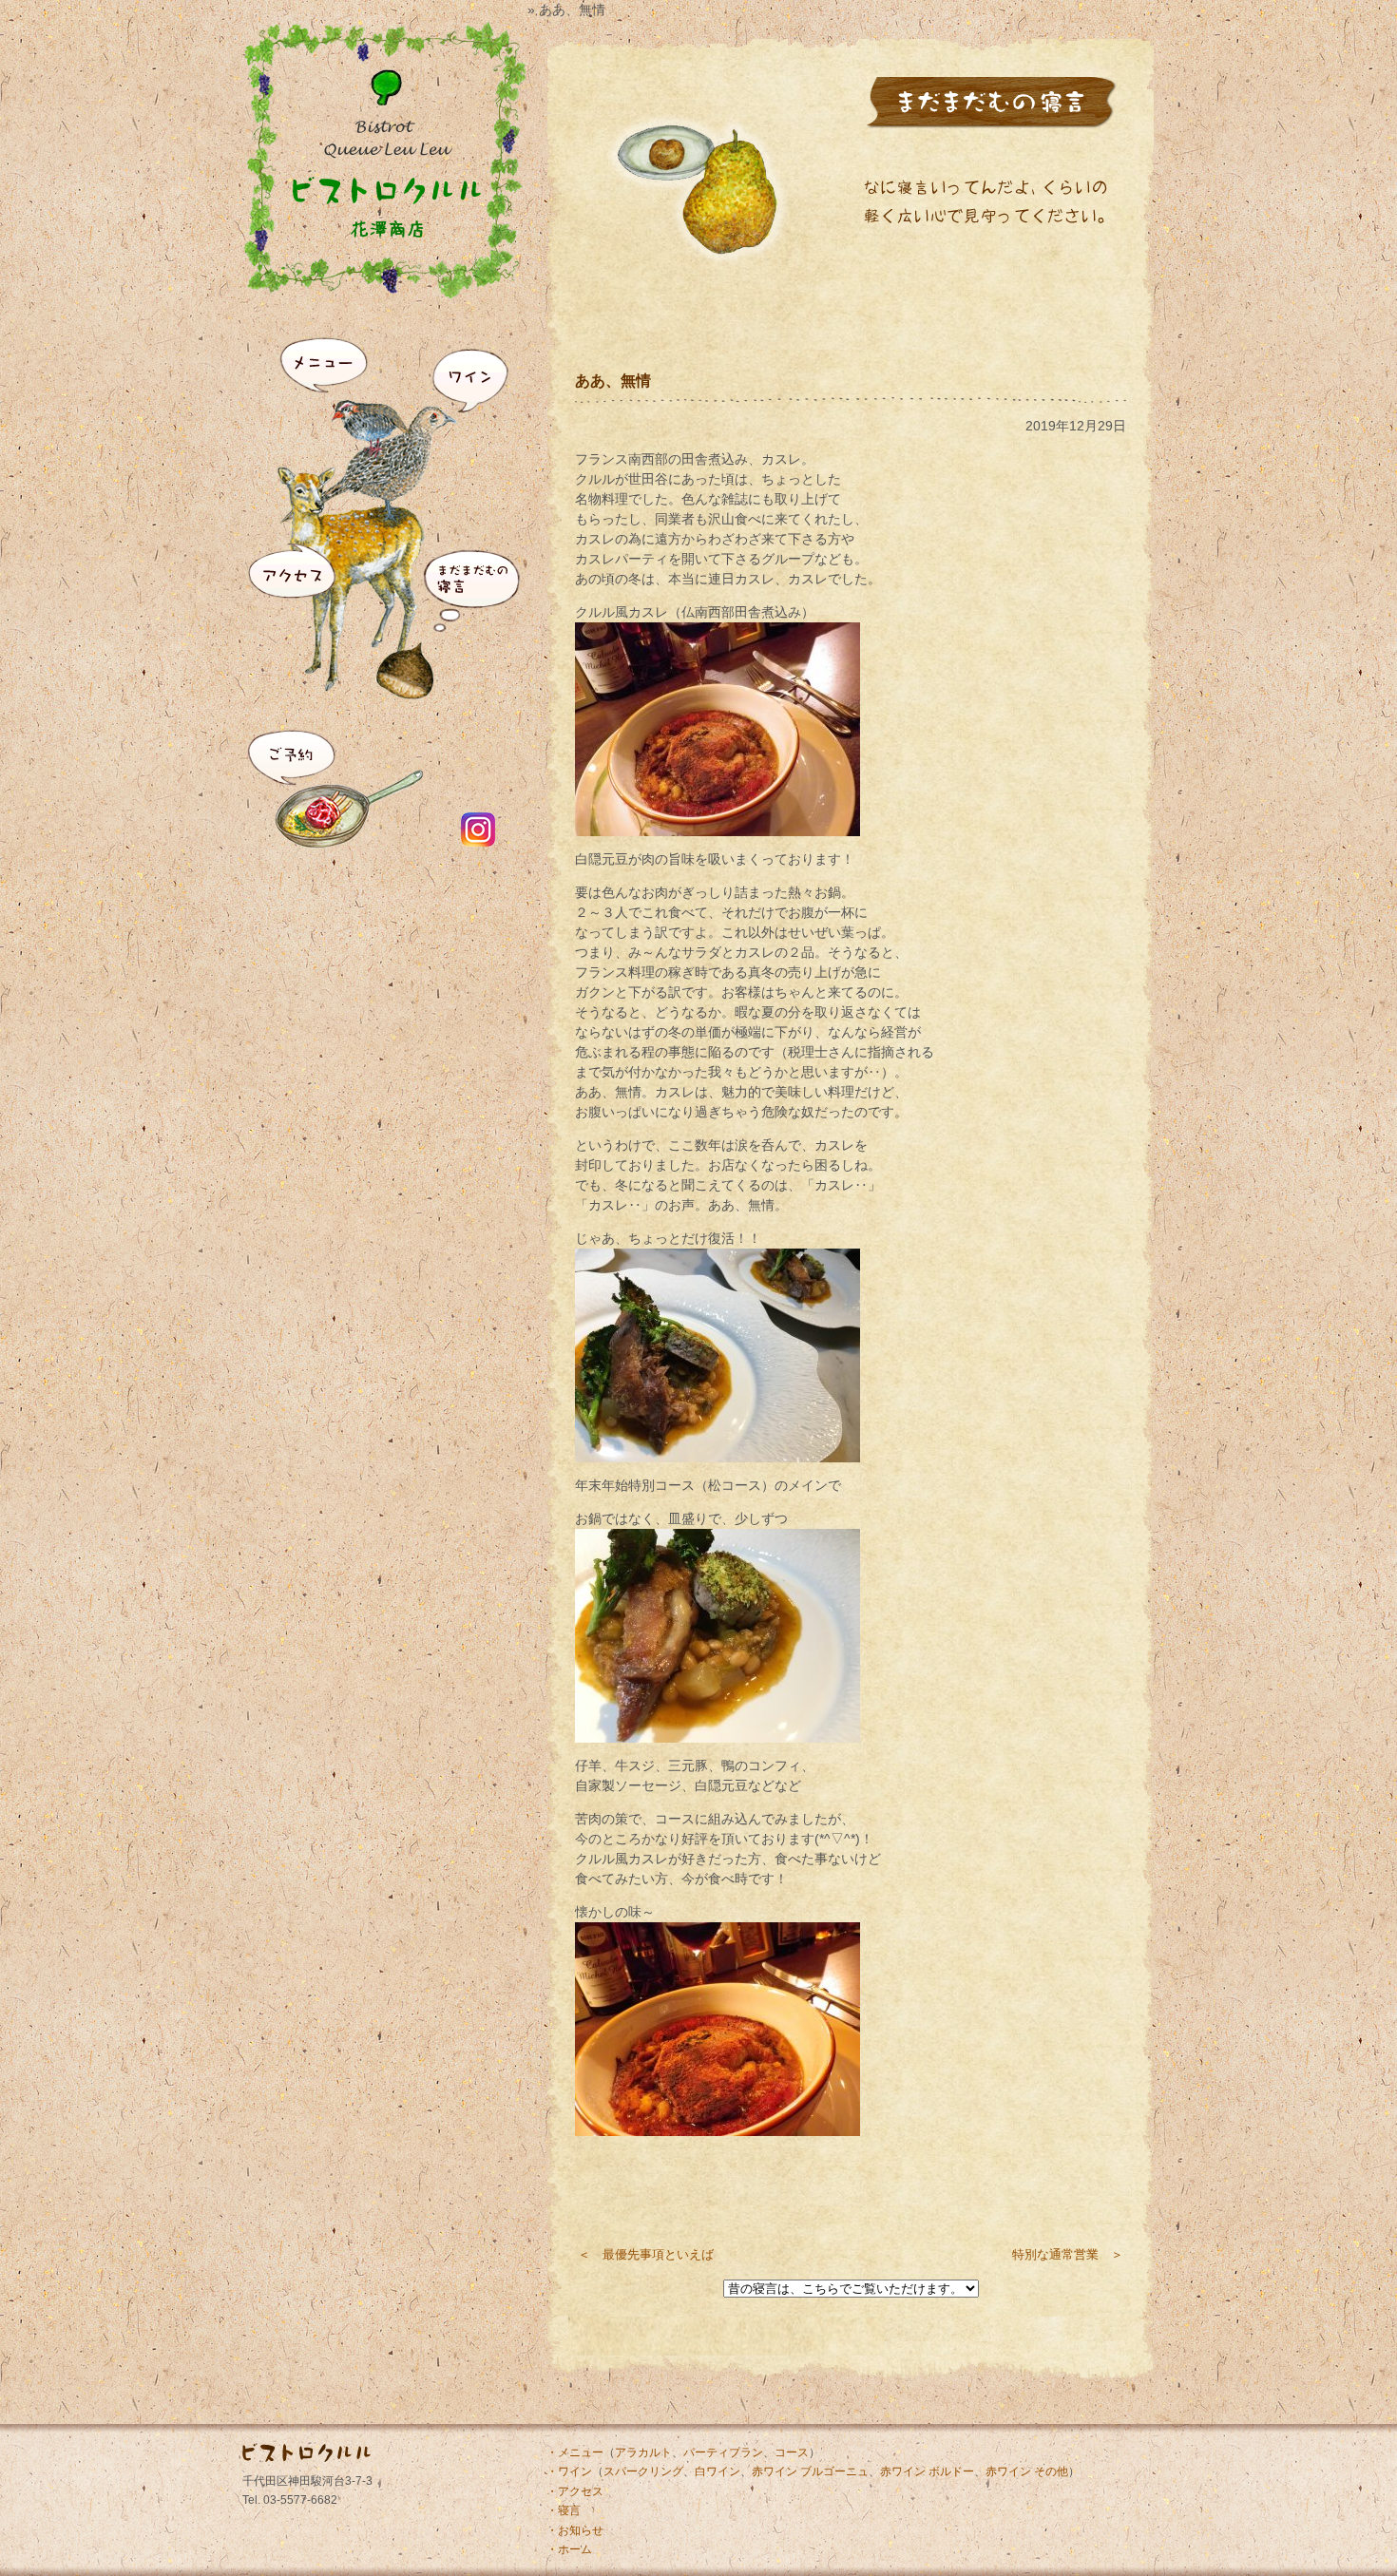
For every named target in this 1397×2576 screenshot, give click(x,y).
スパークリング (643, 2471)
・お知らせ (575, 2530)
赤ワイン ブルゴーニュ (810, 2471)
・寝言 (564, 2510)
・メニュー (575, 2452)
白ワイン (718, 2471)
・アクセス (575, 2491)
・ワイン (569, 2471)
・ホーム (569, 2549)
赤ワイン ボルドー (927, 2471)
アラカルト (643, 2452)
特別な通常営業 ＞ (1068, 2254)
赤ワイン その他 (1027, 2471)
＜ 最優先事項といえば (646, 2254)
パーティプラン (723, 2452)
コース (792, 2452)
